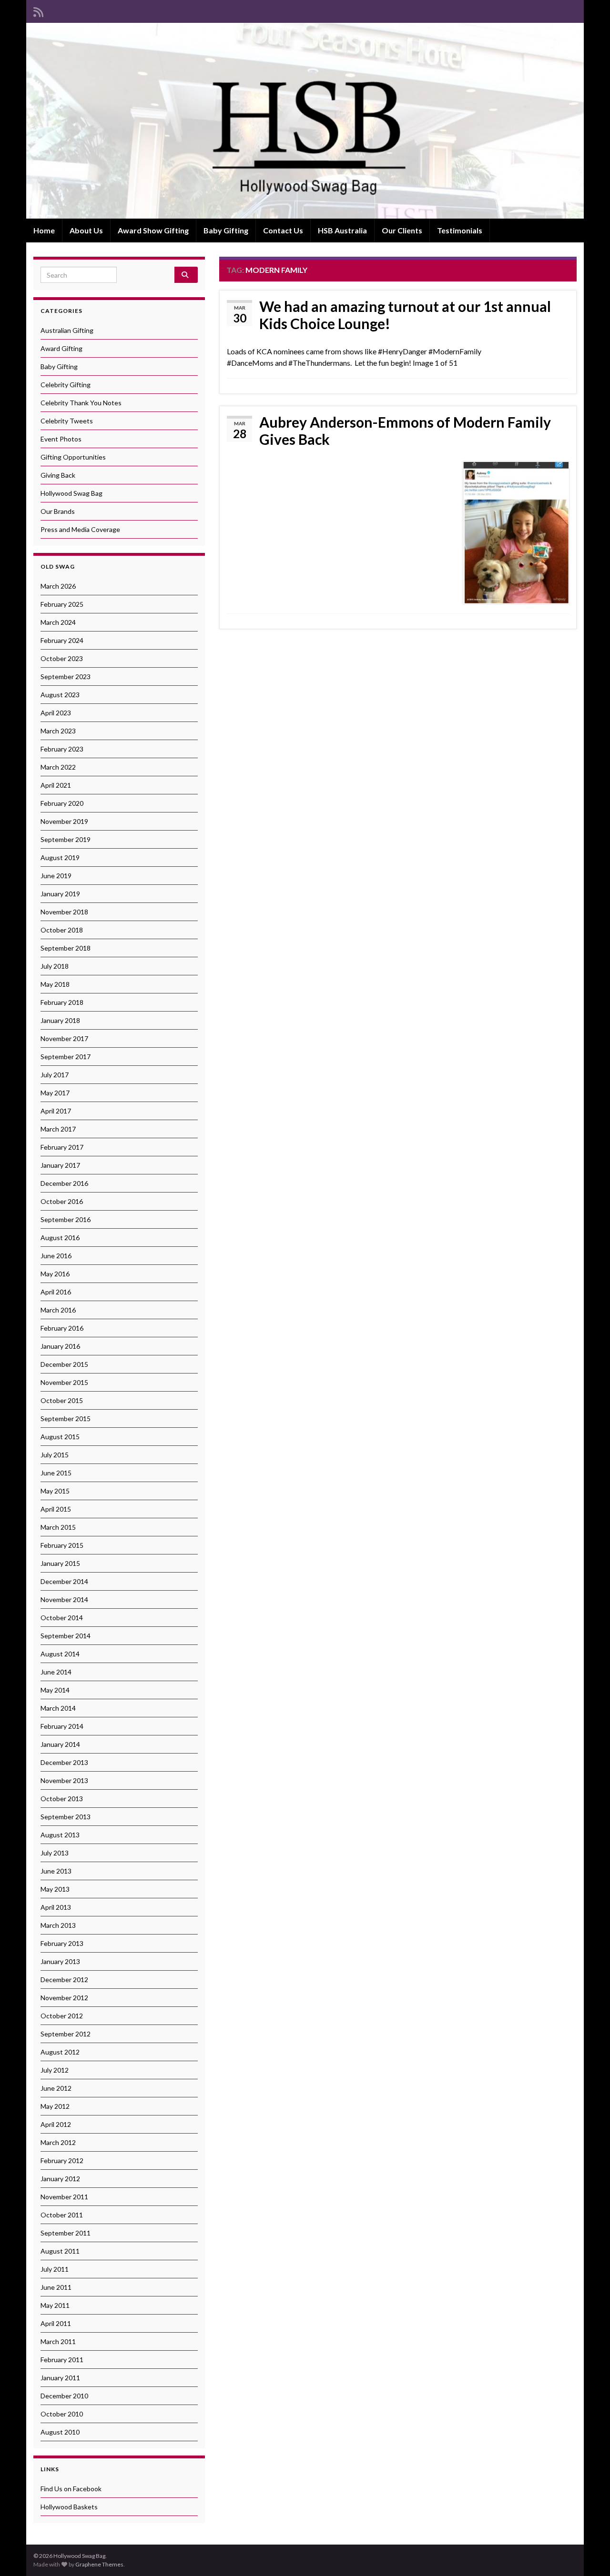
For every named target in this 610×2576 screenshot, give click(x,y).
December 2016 (64, 1183)
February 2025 (62, 604)
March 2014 (58, 1708)
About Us (86, 230)
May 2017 (55, 1093)
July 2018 (55, 966)
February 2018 (62, 1002)
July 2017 (55, 1075)
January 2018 (60, 1020)
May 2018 (55, 984)
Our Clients (402, 230)
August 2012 (60, 2052)
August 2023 (60, 695)
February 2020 (62, 803)
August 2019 (60, 857)
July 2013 (55, 1853)
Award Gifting (61, 348)
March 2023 (58, 731)
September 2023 (66, 677)
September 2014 (66, 1636)
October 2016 (62, 1201)
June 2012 (56, 2088)
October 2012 (62, 2016)
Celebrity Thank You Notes (81, 403)
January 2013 (60, 1961)
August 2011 (60, 2251)
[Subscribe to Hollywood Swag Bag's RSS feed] (38, 10)
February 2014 (62, 1726)
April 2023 (56, 713)
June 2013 (56, 1871)
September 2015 (66, 1418)
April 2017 (56, 1111)
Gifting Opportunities (73, 457)
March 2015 (58, 1527)
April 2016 (56, 1292)
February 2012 (62, 2160)
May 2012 (55, 2106)
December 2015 (64, 1364)
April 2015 (56, 1509)
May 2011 (55, 2305)
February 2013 (62, 1943)
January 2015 (60, 1563)
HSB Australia (342, 230)
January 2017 (60, 1165)
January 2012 (60, 2179)
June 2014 (56, 1672)
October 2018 (62, 930)
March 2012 (58, 2142)
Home (44, 230)
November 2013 (64, 1780)
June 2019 (56, 876)
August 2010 (60, 2432)
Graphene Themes (99, 2564)
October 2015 (62, 1400)
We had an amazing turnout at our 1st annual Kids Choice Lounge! (405, 315)
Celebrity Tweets (67, 421)
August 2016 (60, 1238)
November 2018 (64, 912)
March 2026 (58, 586)
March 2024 (58, 622)
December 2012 (64, 1980)
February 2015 (62, 1545)
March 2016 (58, 1310)
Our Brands (58, 511)
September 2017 (66, 1057)
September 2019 (66, 839)
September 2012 (66, 2034)
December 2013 (64, 1762)
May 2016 (55, 1274)
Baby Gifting (226, 230)
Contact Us (283, 230)
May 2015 (55, 1491)
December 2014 (64, 1581)
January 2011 (60, 2378)
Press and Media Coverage (80, 529)
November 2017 (64, 1038)
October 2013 (62, 1799)
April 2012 (56, 2124)
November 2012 (64, 1998)
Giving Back (58, 475)
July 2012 (55, 2070)
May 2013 (55, 1889)
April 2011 (56, 2323)
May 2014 (55, 1690)
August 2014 (60, 1654)
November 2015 (64, 1382)
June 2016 (56, 1256)
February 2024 (62, 640)
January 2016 (60, 1346)
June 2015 (56, 1473)
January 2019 (60, 894)
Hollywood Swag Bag (71, 493)
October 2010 (62, 2414)
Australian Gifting (67, 330)
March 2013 (58, 1925)
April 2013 (56, 1907)
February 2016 (62, 1328)
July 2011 (55, 2269)
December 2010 (64, 2396)
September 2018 (66, 948)
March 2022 (58, 767)
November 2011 (64, 2197)
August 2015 (60, 1437)
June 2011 (56, 2287)
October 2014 (62, 1618)
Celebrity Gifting (66, 385)
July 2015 (55, 1455)
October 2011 (62, 2215)
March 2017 (58, 1129)
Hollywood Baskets (69, 2507)
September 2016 (66, 1219)
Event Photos (61, 439)
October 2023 (62, 658)
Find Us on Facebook (71, 2489)
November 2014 (64, 1599)
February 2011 (62, 2360)
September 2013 (66, 1817)
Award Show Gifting (153, 230)
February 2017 (62, 1147)
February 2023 (62, 749)
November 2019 (64, 821)
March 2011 (58, 2341)
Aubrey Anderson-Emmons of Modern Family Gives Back (405, 431)
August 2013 (60, 1835)
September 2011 (66, 2233)
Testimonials (460, 230)
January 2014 (60, 1744)
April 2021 (56, 785)
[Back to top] (589, 2555)
